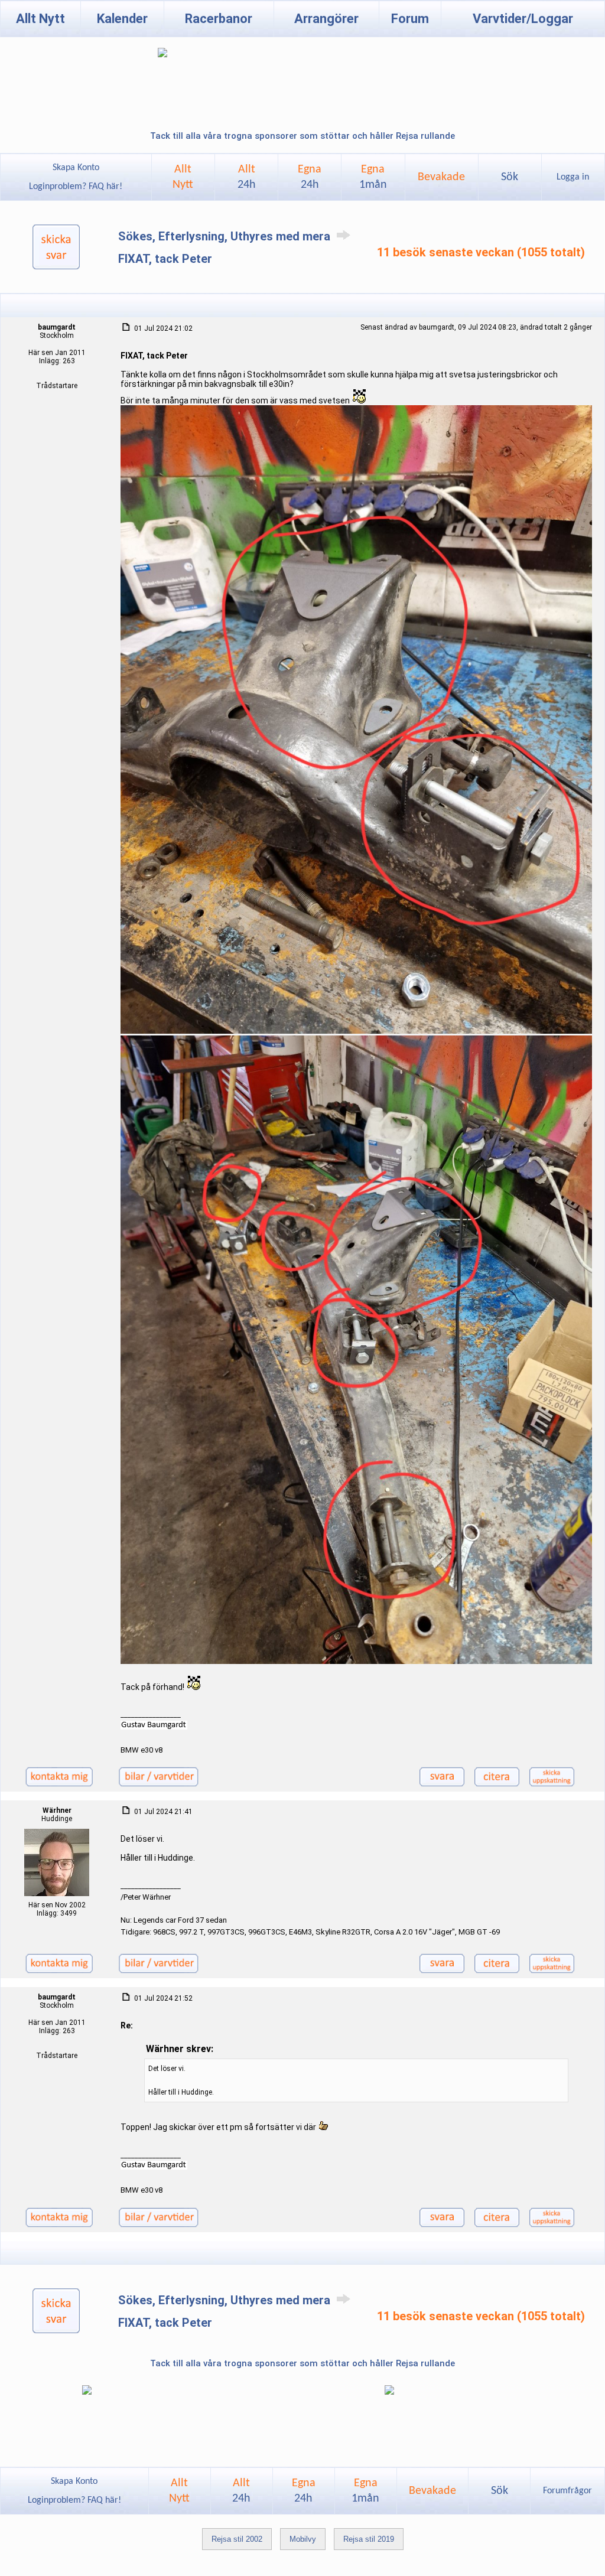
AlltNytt (183, 177)
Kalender (122, 19)
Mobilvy (303, 2539)
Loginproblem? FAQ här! (76, 187)
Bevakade (441, 177)
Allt (247, 177)
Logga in (573, 177)
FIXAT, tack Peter (165, 259)
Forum (410, 19)
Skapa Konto (76, 168)
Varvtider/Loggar (523, 19)
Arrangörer (326, 19)
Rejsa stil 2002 (237, 2539)
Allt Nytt (40, 19)
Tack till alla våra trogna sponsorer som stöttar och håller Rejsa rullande (302, 136)
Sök (510, 177)
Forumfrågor (567, 2491)
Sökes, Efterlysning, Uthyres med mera (226, 236)
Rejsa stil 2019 (369, 2539)
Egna (310, 177)
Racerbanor (219, 19)
